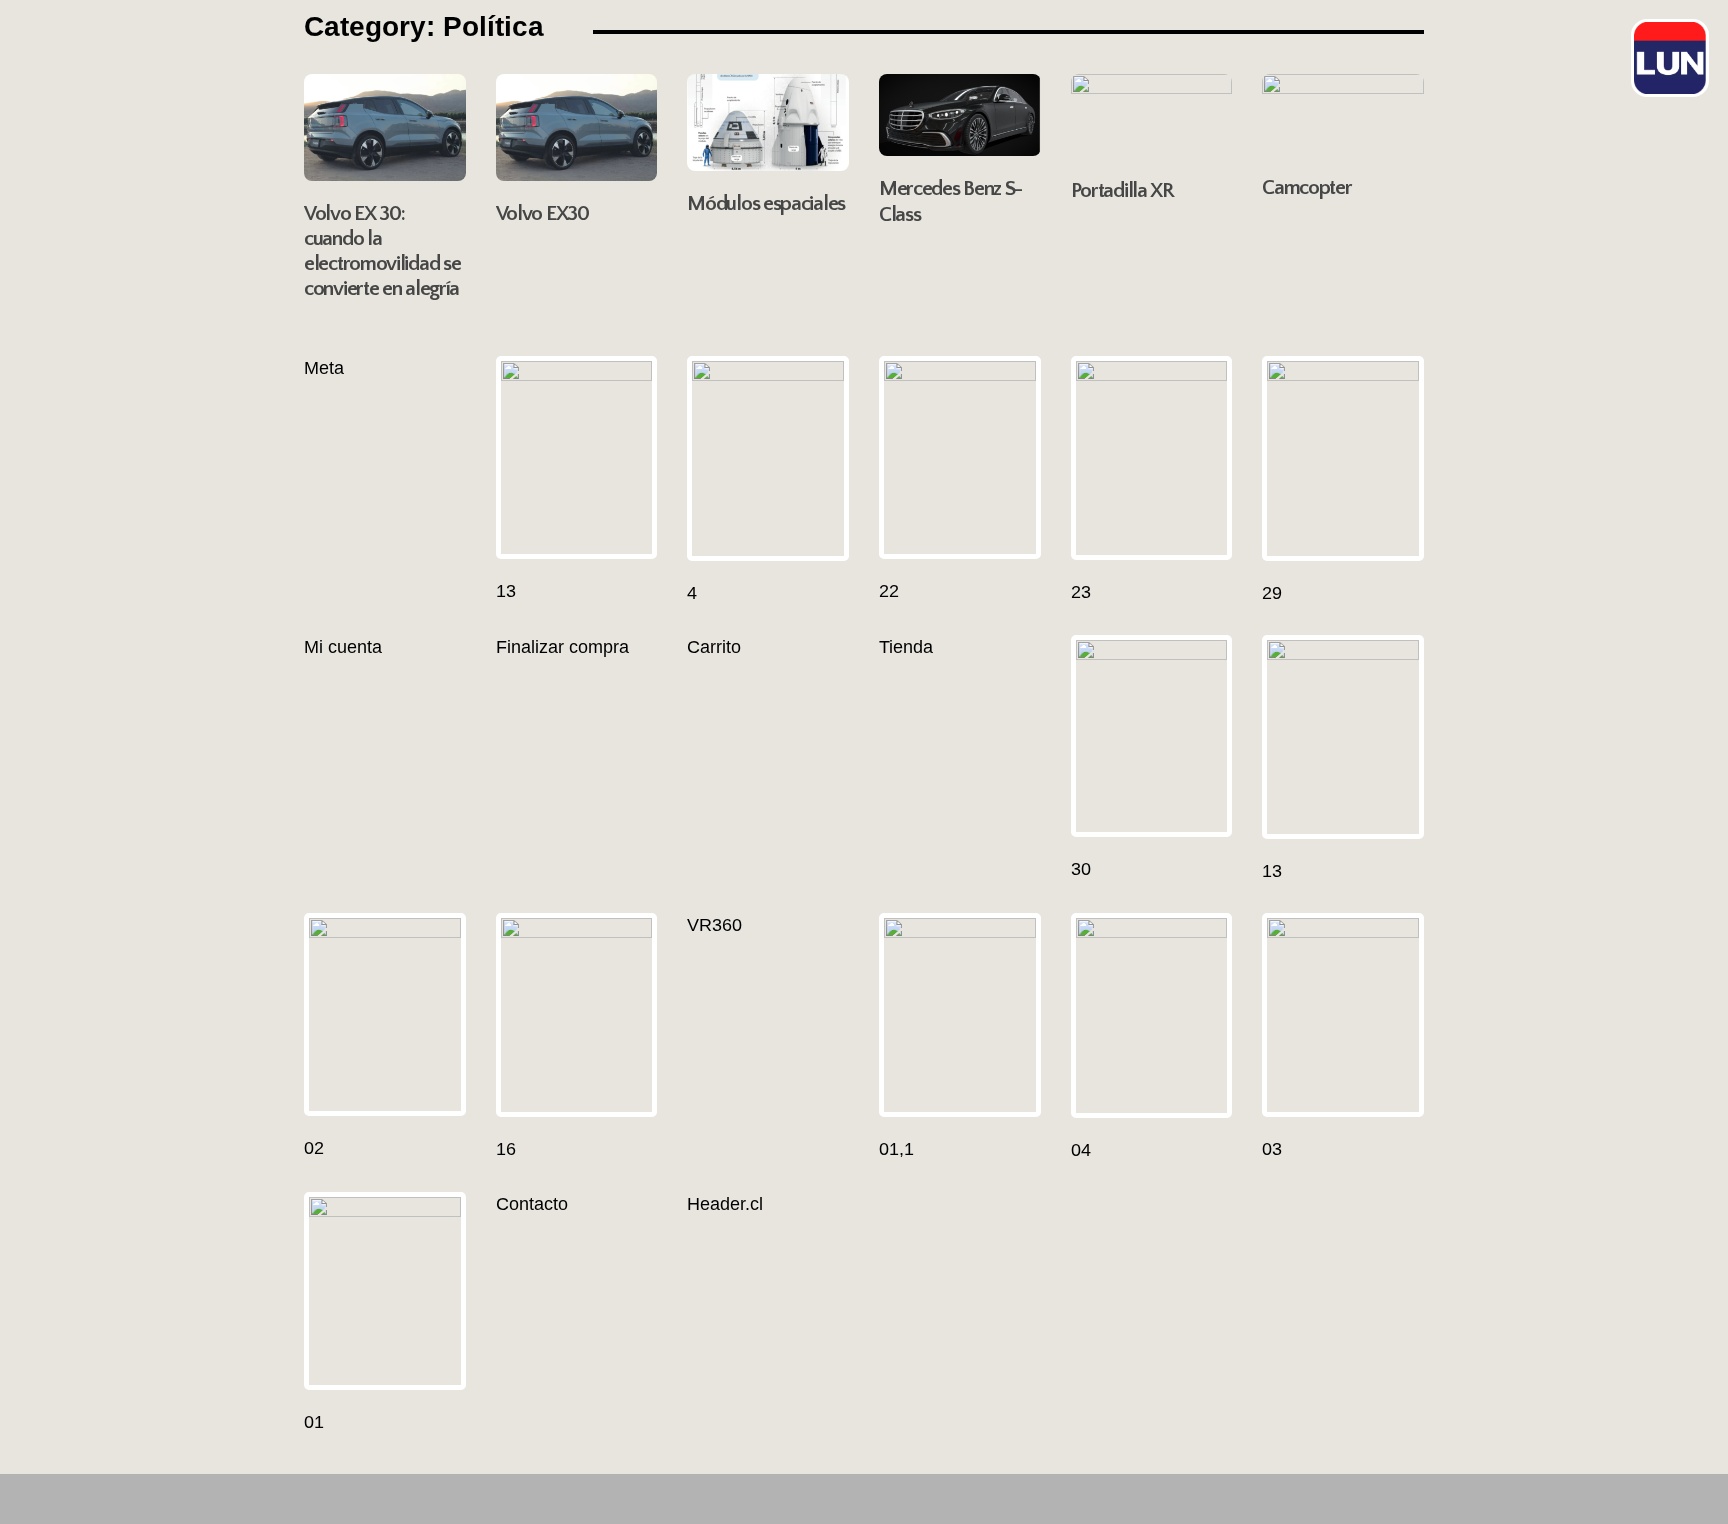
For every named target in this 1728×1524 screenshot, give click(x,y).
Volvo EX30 (542, 213)
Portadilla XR (1122, 190)
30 (1081, 869)
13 (506, 591)
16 (506, 1149)
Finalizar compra (562, 647)
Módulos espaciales (766, 203)
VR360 (714, 925)
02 (314, 1148)
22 (889, 591)
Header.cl (725, 1204)
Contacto (532, 1204)
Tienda (906, 647)
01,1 (896, 1149)
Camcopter (1306, 187)
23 (1081, 592)
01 (314, 1422)
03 (1272, 1149)
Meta (324, 368)
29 (1272, 593)
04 (1081, 1150)
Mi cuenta (343, 647)
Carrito (714, 647)
